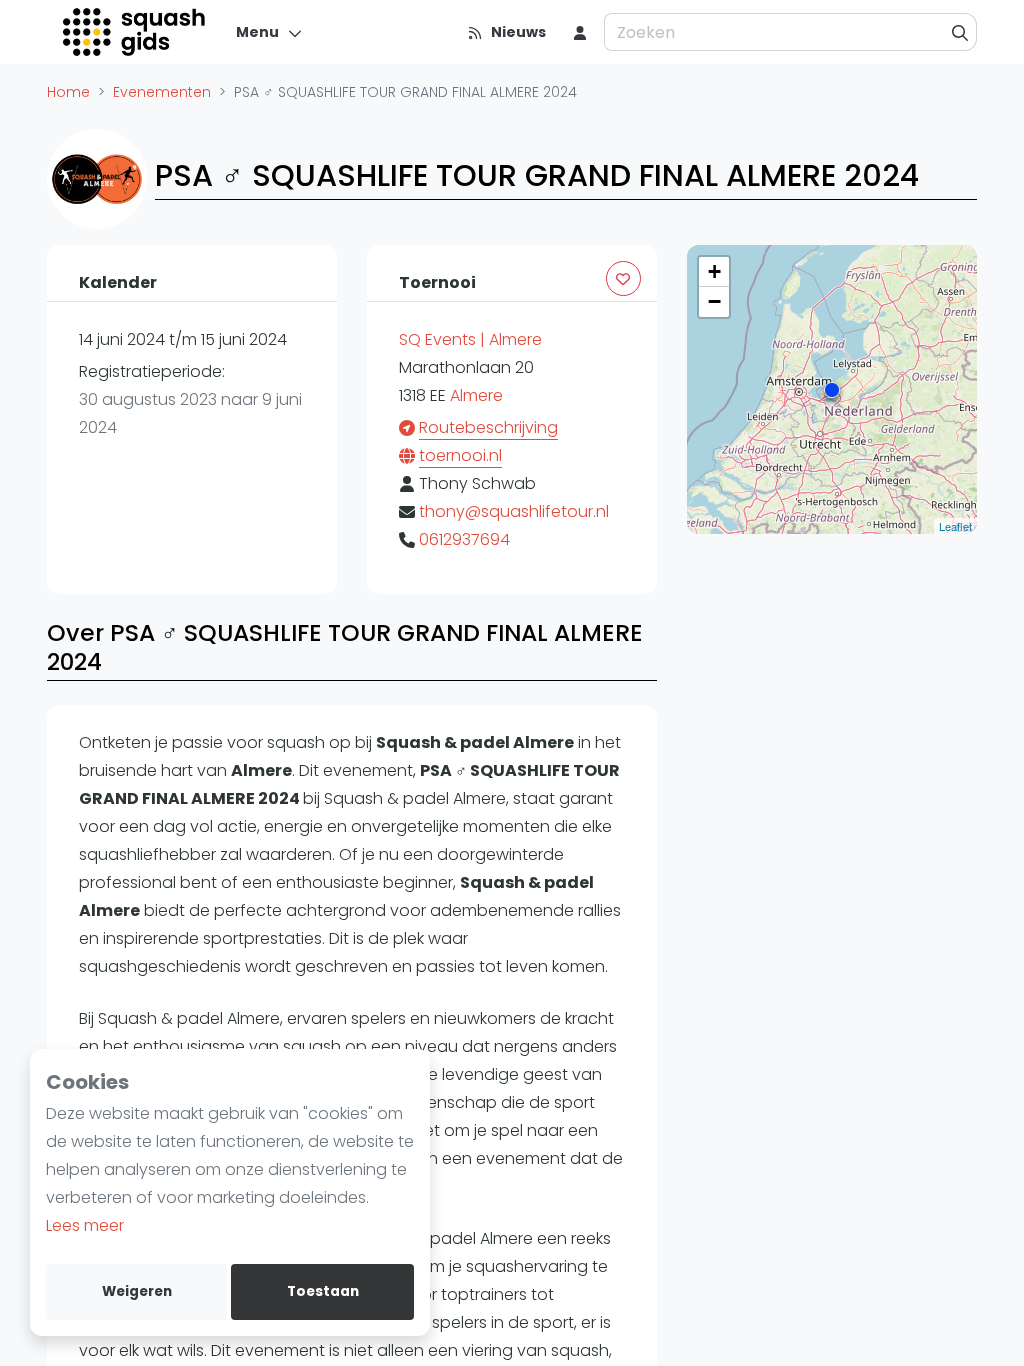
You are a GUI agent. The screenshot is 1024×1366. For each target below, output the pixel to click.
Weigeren (137, 1291)
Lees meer (85, 1225)
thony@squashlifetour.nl (514, 511)
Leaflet (955, 526)
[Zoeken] (960, 32)
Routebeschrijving (488, 427)
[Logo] (135, 32)
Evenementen (162, 92)
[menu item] (580, 32)
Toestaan (323, 1291)
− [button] (714, 301)
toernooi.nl (460, 455)
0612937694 (464, 539)
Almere (476, 395)
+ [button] (714, 271)
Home (68, 92)
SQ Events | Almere (470, 339)
